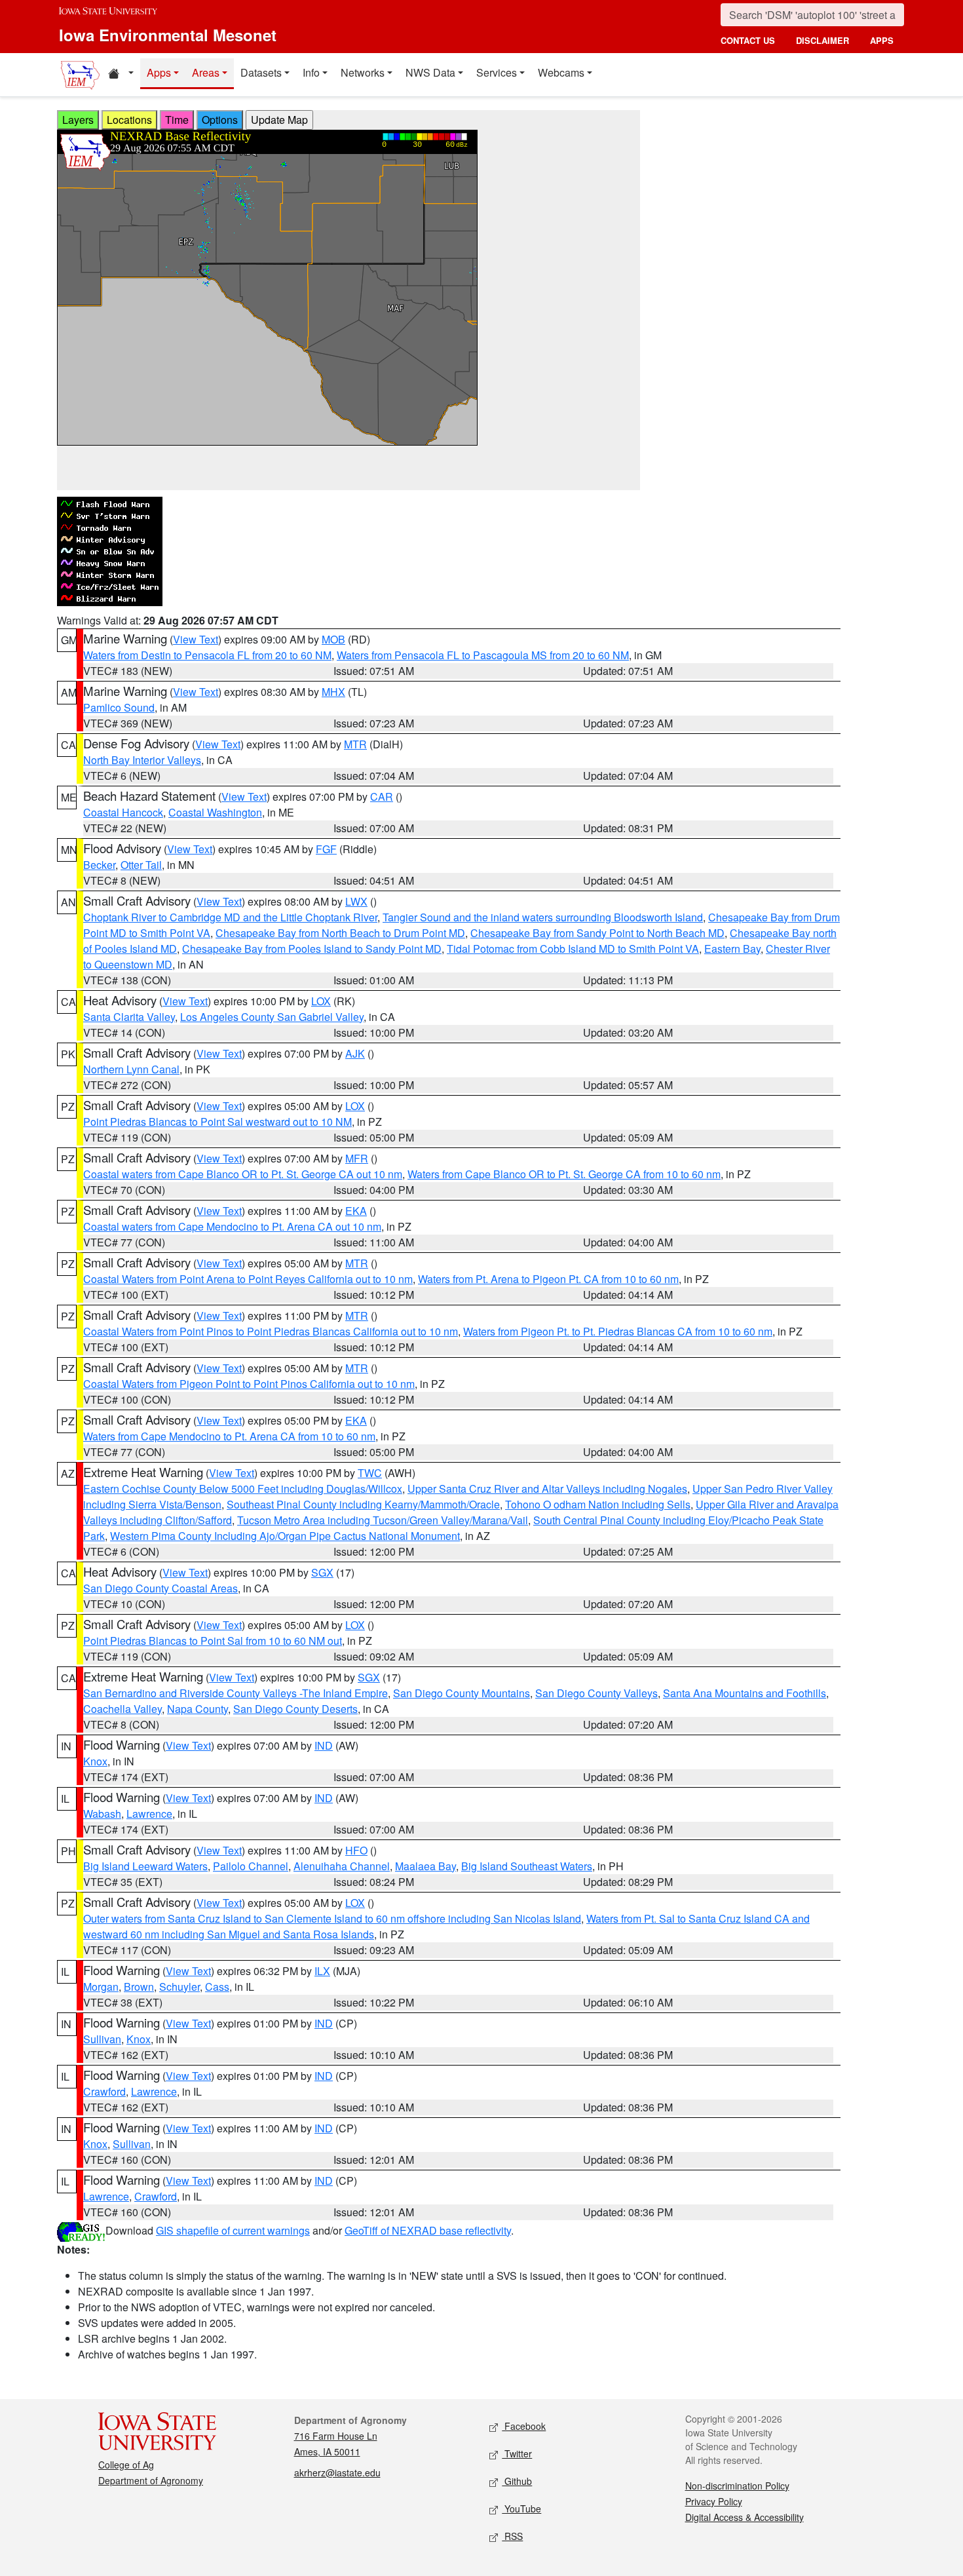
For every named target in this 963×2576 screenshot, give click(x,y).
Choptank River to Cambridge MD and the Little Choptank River (230, 917)
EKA (356, 1211)
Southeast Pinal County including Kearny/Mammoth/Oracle (363, 1504)
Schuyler (179, 1987)
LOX (321, 1001)
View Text (196, 639)
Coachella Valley (123, 1709)
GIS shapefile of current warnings (233, 2230)
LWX (356, 901)
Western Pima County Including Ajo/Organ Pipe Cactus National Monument (285, 1536)
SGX (322, 1572)
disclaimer (822, 40)
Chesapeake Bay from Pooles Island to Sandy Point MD (312, 949)
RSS (512, 2536)
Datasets (261, 72)
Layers (78, 120)
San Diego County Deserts (295, 1709)
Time (177, 120)
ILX (322, 1971)
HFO (356, 1850)
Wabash (102, 1814)
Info (311, 72)
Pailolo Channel (251, 1866)
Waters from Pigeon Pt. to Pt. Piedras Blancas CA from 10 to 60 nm (618, 1331)
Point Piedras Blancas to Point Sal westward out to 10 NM (217, 1122)
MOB (333, 639)
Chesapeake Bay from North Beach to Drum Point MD (340, 933)
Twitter (517, 2453)
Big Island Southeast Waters (527, 1866)
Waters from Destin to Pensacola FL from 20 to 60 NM (207, 655)
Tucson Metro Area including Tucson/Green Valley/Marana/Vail (383, 1520)
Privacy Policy (714, 2501)
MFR (357, 1158)
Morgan (101, 1987)
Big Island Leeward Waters (145, 1866)
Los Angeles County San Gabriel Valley (272, 1017)
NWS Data (430, 72)
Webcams (561, 72)
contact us (748, 40)
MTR (355, 744)
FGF (326, 849)
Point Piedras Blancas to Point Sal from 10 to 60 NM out (213, 1641)
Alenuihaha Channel (342, 1866)
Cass (217, 1987)
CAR (382, 797)
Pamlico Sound (119, 707)
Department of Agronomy (151, 2480)
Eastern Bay (732, 949)
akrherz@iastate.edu (337, 2472)
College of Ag (126, 2465)
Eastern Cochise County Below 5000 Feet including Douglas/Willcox (243, 1489)
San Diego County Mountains (462, 1693)
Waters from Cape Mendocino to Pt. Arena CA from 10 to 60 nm (229, 1436)
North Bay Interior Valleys (142, 760)
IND (324, 1745)
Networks (363, 72)
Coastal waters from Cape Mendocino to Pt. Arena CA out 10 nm (232, 1226)
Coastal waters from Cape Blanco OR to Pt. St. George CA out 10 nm (243, 1174)
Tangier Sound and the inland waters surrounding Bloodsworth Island (543, 917)
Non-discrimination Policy (737, 2486)
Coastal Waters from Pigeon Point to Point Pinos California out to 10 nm (249, 1384)
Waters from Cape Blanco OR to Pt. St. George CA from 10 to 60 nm (564, 1174)
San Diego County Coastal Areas (160, 1588)
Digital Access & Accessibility (745, 2517)
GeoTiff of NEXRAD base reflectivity (428, 2230)
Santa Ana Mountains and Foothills (745, 1693)
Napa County (198, 1709)
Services (497, 72)
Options (220, 120)
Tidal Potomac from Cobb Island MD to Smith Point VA (573, 949)
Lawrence (149, 1814)
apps (882, 40)
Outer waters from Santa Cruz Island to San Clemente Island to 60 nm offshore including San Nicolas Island (332, 1918)
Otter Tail (141, 865)
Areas (206, 72)
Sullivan (102, 2039)
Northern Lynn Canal (131, 1069)
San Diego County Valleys (596, 1693)
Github (517, 2481)
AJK (355, 1053)
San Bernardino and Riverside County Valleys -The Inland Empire (236, 1693)
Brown (139, 1987)
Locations (129, 120)
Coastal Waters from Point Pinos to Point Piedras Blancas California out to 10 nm (271, 1331)
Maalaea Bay (425, 1866)
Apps (159, 72)
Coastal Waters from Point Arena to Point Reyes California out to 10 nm (248, 1279)
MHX (333, 692)
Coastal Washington (215, 812)
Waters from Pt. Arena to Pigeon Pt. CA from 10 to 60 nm (548, 1279)
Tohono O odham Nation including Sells (598, 1504)
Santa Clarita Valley (129, 1017)
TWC (370, 1473)
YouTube (521, 2509)
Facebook (524, 2426)
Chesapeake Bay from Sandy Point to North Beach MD (597, 933)
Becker (99, 865)
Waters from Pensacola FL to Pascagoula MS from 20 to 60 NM (483, 655)
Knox (95, 1761)
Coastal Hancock (123, 812)
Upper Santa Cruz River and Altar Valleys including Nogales (547, 1489)
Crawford (104, 2091)
